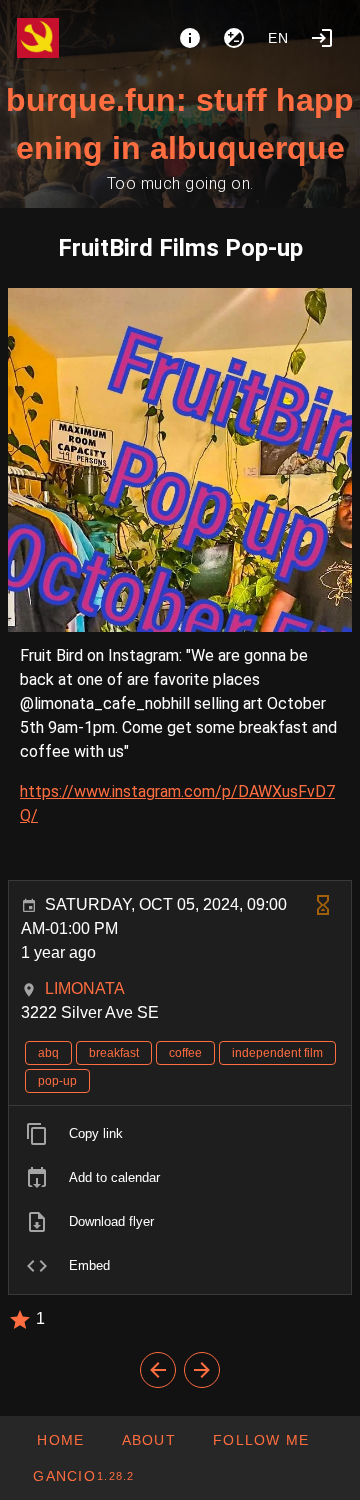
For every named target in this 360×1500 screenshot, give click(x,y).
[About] (190, 38)
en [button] (279, 38)
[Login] (322, 38)
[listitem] (180, 1134)
